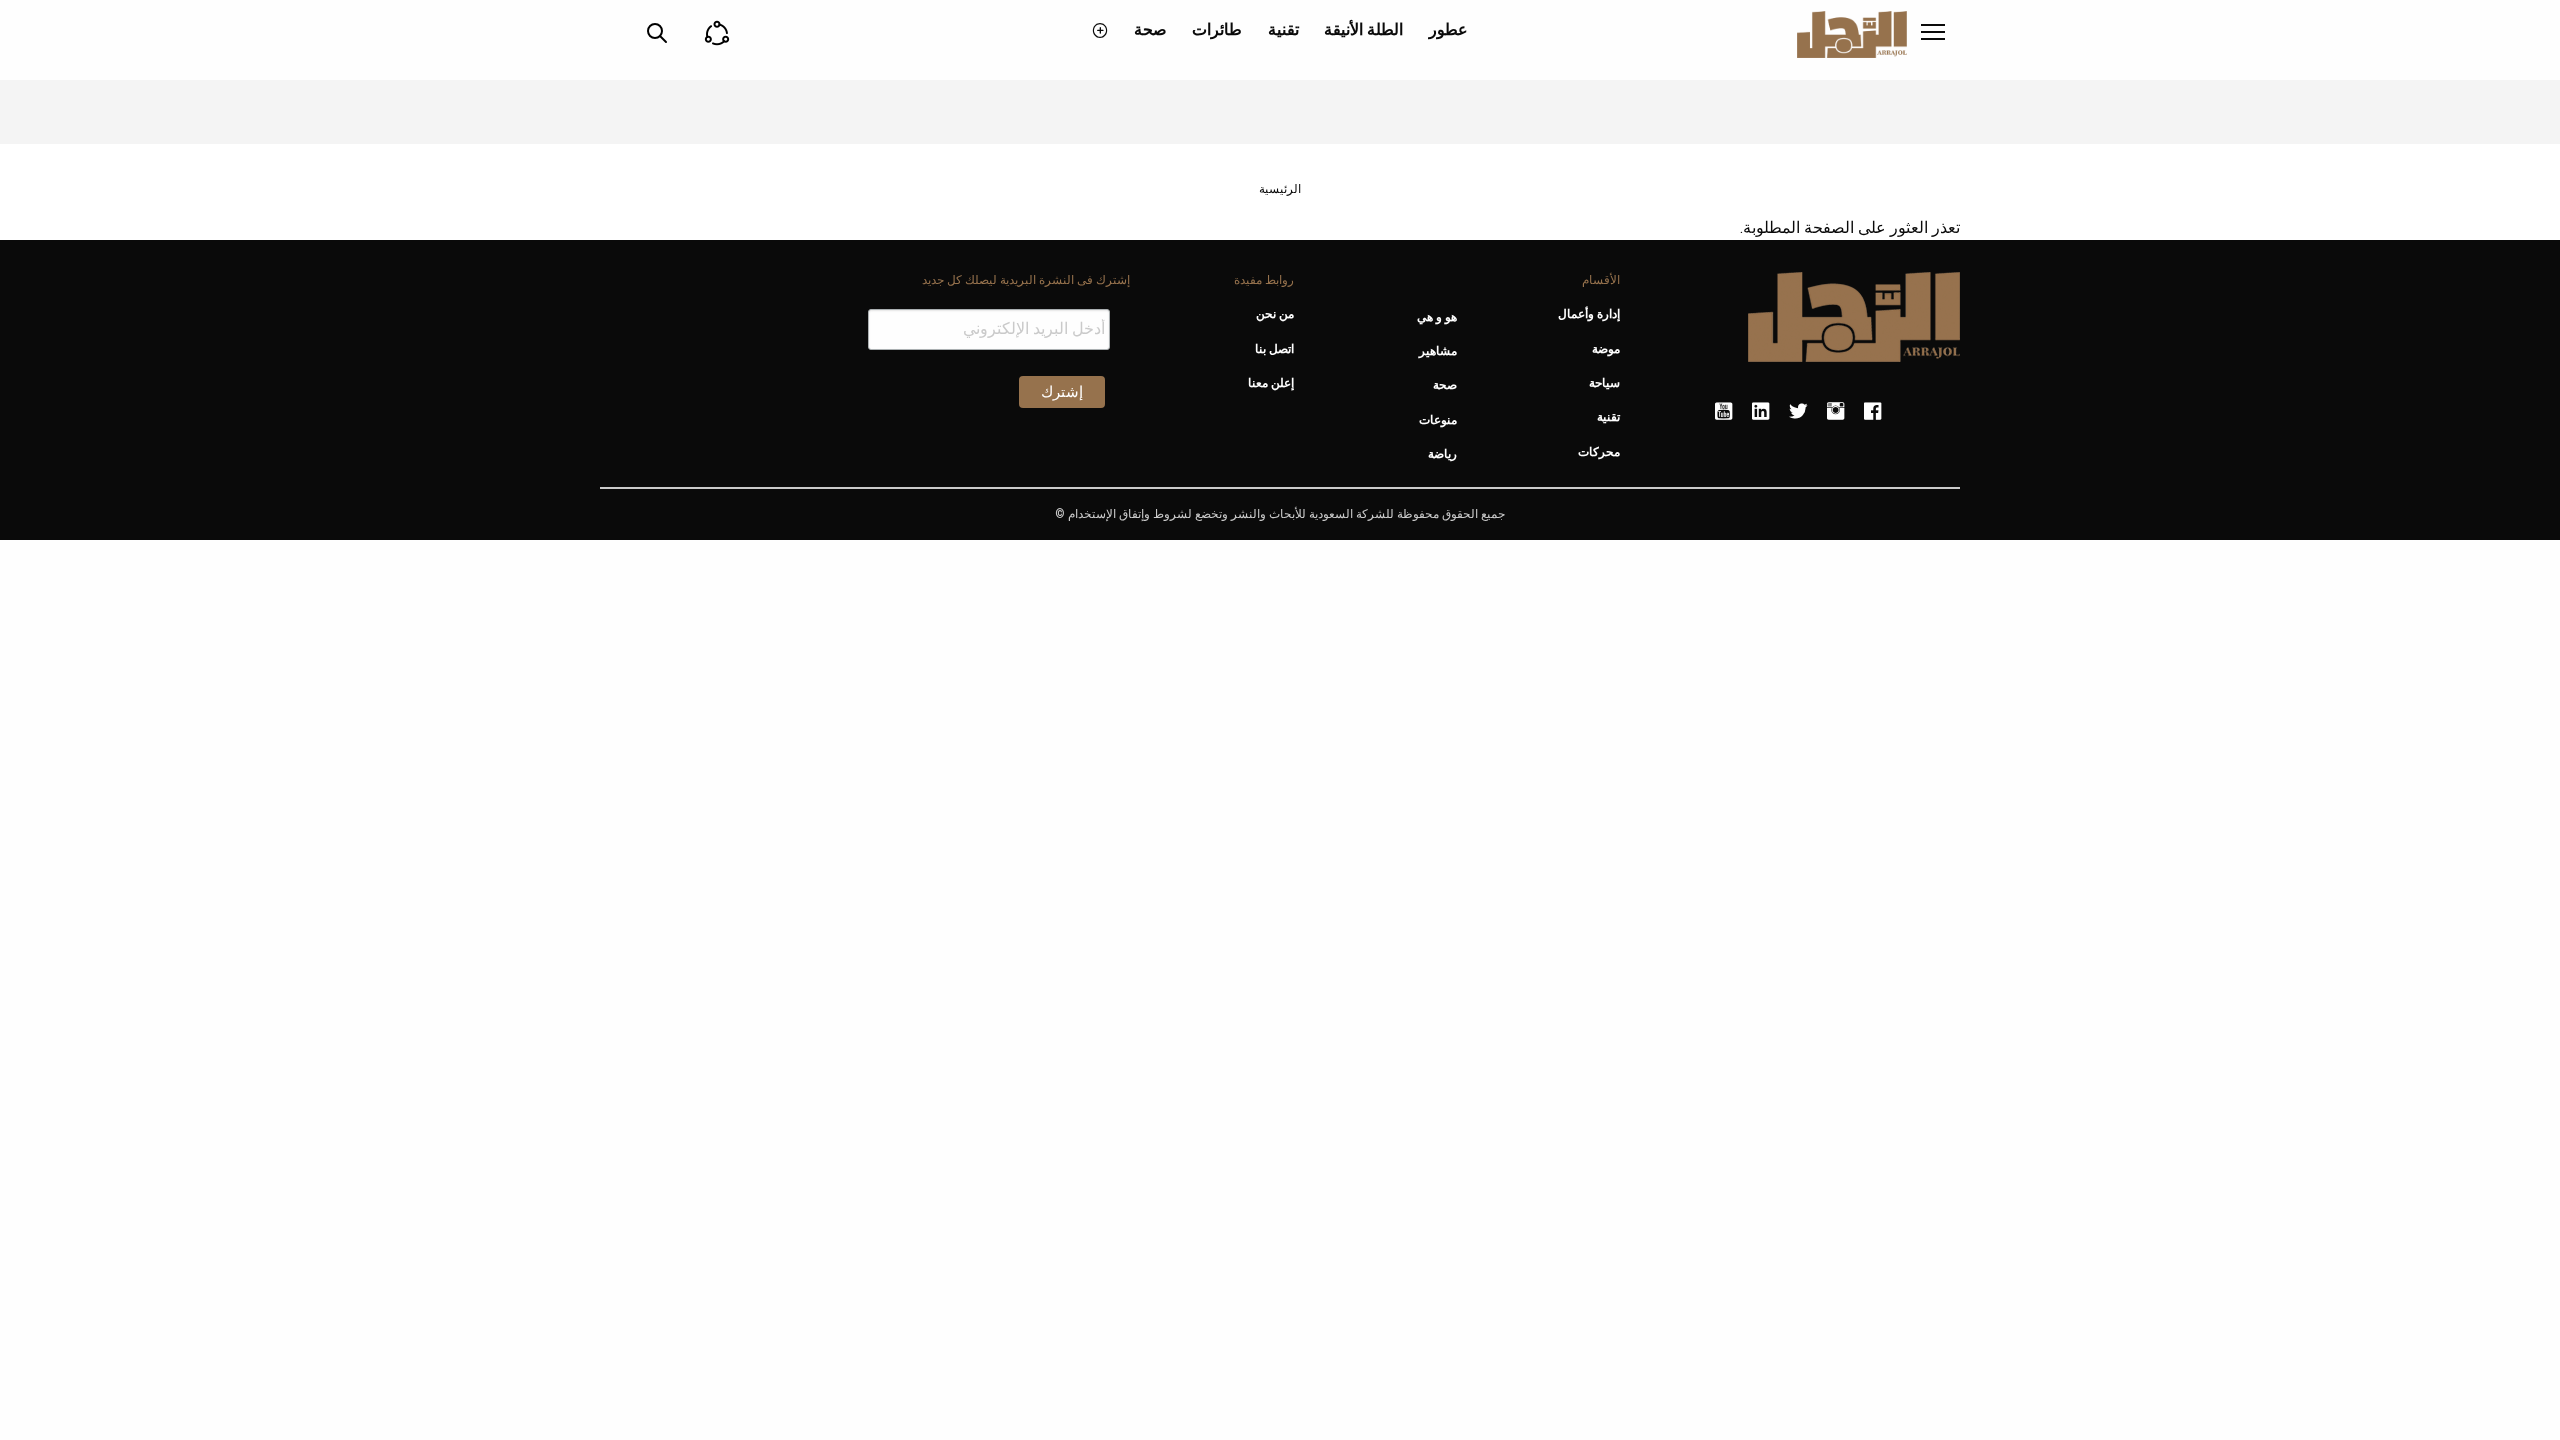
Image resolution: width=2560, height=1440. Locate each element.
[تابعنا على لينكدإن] (1760, 412)
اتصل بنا (1274, 349)
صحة (1150, 29)
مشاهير (1438, 351)
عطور (1448, 29)
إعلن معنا (1270, 383)
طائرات (1217, 29)
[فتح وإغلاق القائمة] (1933, 34)
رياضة (1442, 454)
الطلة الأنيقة (1363, 29)
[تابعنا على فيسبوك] (1872, 412)
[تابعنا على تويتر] (1798, 412)
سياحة (1604, 383)
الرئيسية (1280, 189)
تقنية (1283, 29)
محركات (1599, 452)
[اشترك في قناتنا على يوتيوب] (1723, 412)
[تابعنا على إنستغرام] (1835, 412)
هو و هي (1437, 317)
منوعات (1438, 420)
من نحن (1274, 314)
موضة (1606, 349)
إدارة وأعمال (1589, 314)
